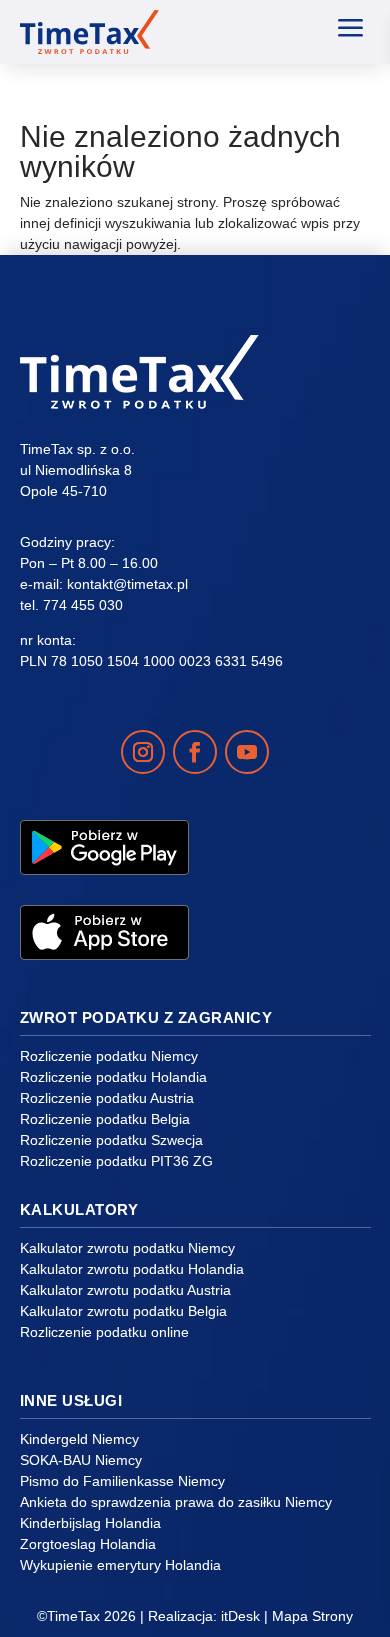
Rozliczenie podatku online (104, 1332)
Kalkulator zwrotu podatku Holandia (132, 1269)
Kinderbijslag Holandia (90, 1523)
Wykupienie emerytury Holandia (120, 1565)
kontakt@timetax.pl (127, 584)
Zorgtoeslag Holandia (88, 1544)
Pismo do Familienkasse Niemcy (122, 1481)
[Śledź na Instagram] (143, 752)
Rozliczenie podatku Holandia (113, 1077)
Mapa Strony (312, 1616)
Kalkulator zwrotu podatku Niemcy (127, 1248)
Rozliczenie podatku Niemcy (109, 1056)
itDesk (240, 1616)
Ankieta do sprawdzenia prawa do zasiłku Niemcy (176, 1502)
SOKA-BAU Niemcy (81, 1460)
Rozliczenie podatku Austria (107, 1098)
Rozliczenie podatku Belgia (105, 1119)
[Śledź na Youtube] (247, 752)
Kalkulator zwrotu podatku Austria (125, 1290)
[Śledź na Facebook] (195, 752)
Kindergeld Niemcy (79, 1439)
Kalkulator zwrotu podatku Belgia (123, 1311)
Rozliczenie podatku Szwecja (111, 1140)
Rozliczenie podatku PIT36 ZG (116, 1161)
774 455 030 (83, 605)
